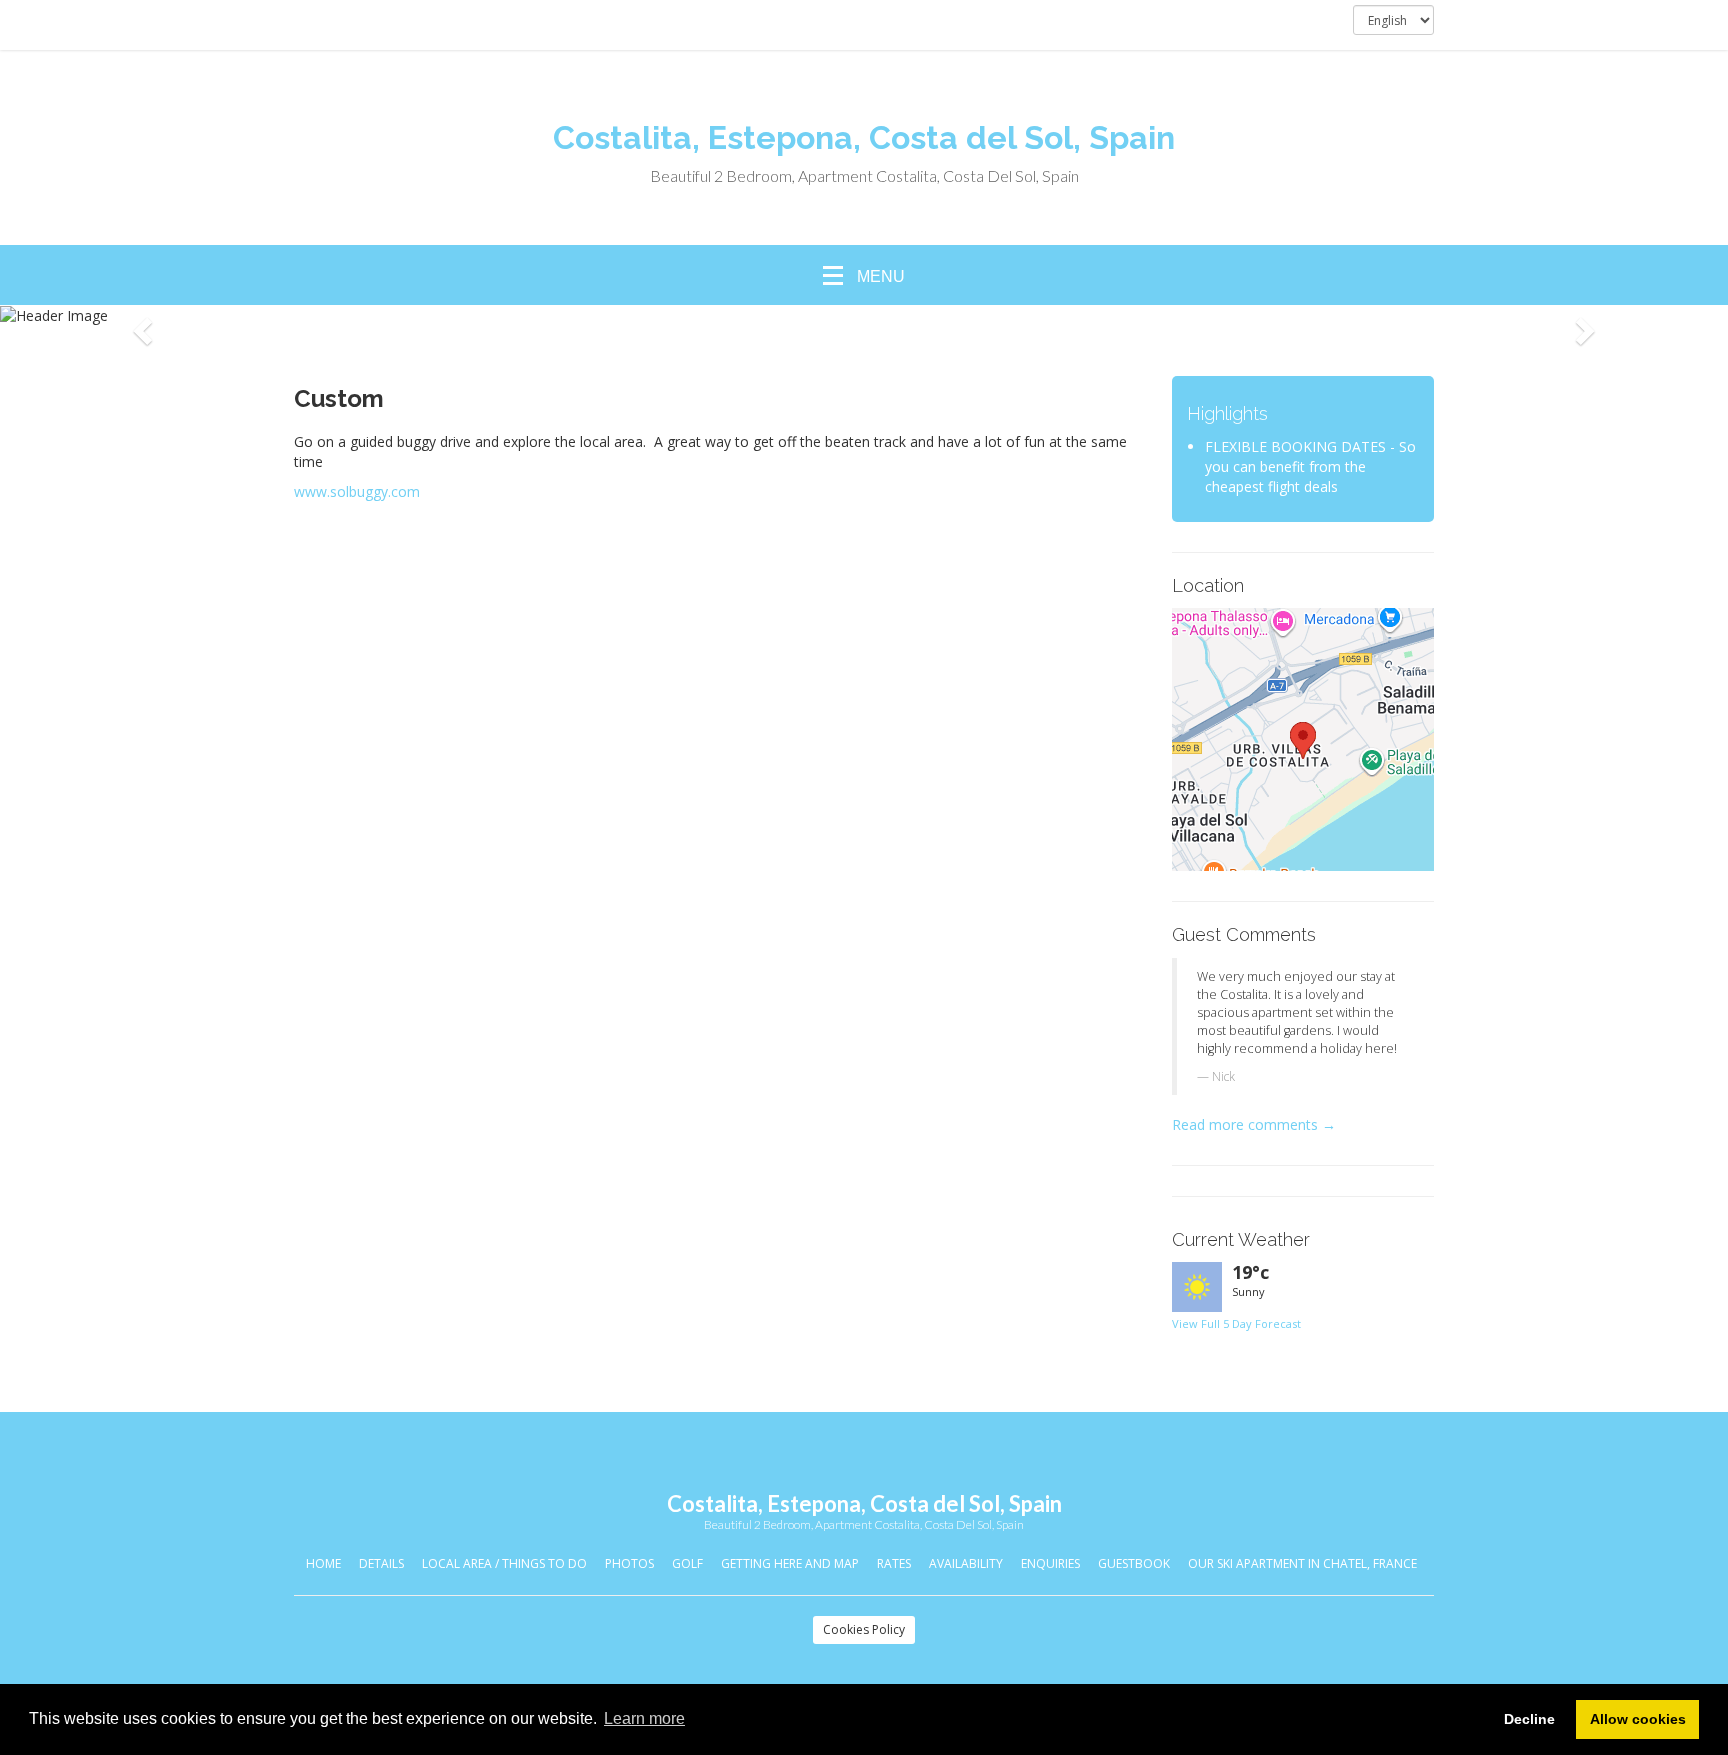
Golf (687, 1563)
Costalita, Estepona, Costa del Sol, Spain (864, 137)
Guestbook (1134, 1563)
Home (323, 1563)
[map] (1303, 739)
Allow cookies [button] (1638, 1719)
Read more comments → (1254, 1124)
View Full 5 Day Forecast (1236, 1323)
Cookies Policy (864, 1629)
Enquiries (1050, 1563)
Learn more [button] (644, 1718)
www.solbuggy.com (357, 491)
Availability (966, 1563)
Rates (894, 1563)
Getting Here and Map (790, 1563)
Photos (629, 1563)
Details (381, 1563)
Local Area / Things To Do (504, 1563)
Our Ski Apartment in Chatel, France (1302, 1563)
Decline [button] (1529, 1719)
